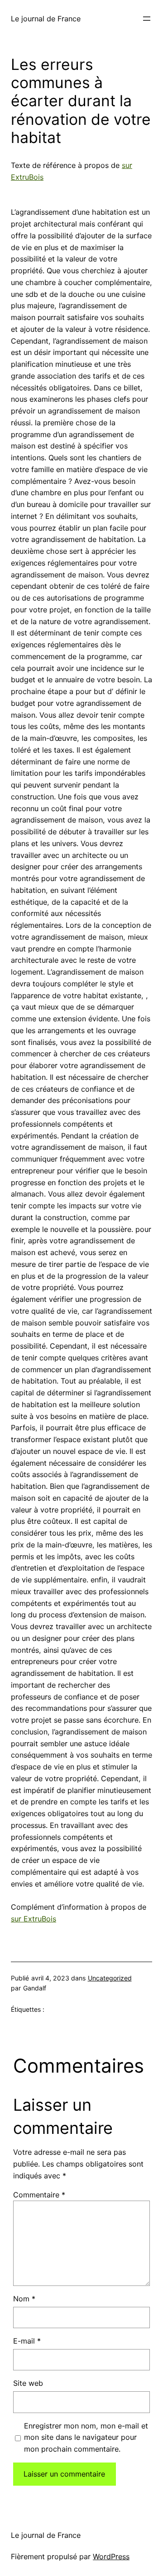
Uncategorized (110, 1978)
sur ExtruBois (34, 1919)
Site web (28, 2383)
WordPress (111, 2556)
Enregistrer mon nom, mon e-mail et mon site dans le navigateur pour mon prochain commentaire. (86, 2438)
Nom (24, 2299)
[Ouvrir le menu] (147, 19)
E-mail (27, 2341)
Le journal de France (46, 19)
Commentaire (39, 2195)
